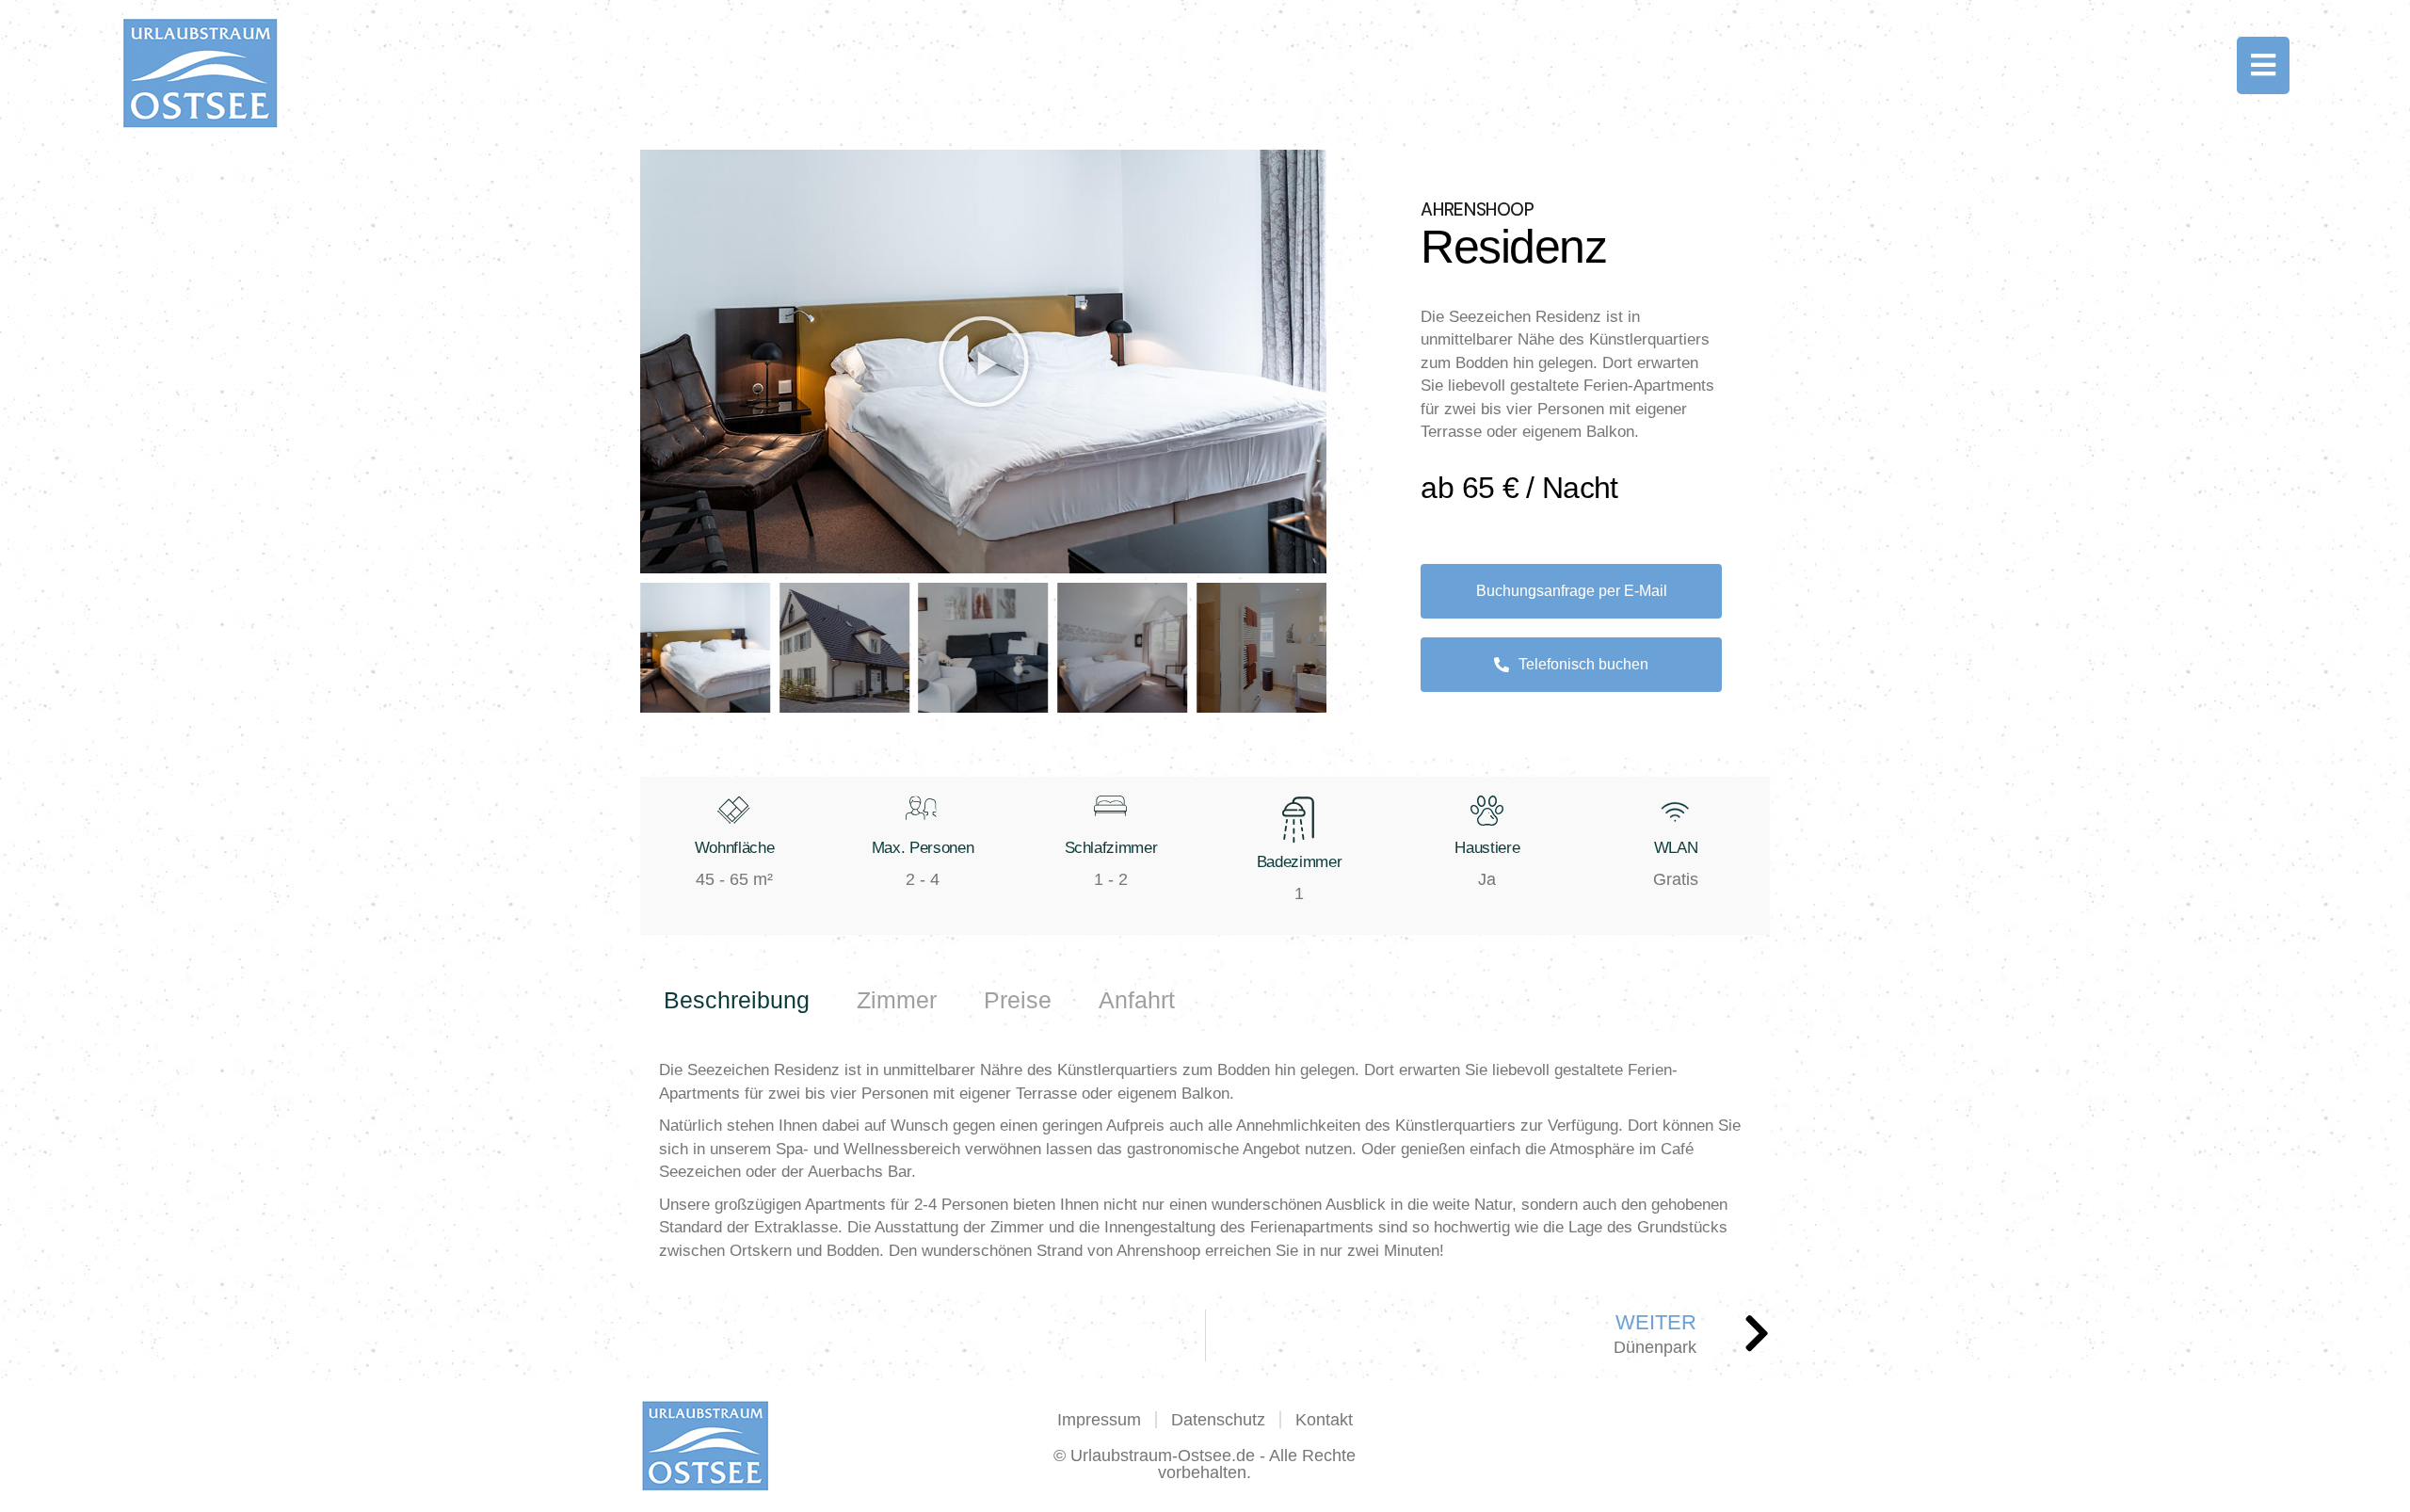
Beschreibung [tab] (737, 1000)
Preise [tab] (1018, 1000)
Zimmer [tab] (897, 1000)
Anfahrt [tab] (1137, 1000)
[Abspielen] (983, 362)
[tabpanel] (1205, 1161)
